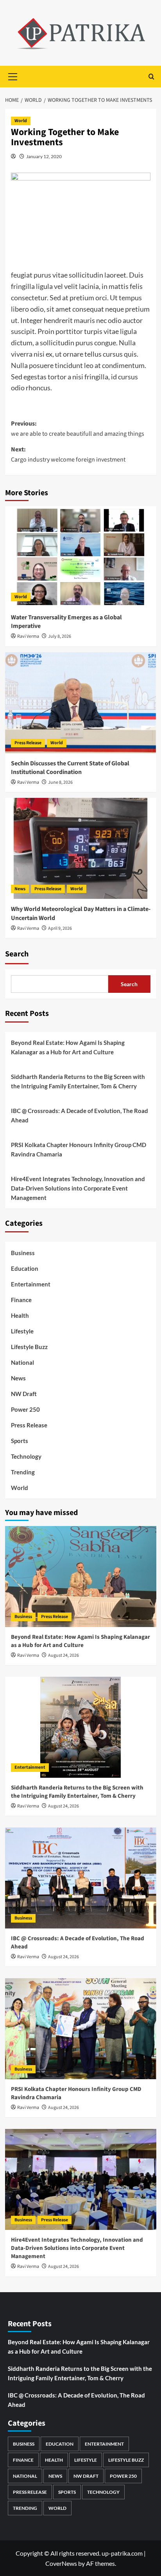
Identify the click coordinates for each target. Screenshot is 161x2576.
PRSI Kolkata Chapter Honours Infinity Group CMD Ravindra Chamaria (79, 1149)
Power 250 (25, 1409)
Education (25, 1268)
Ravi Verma (28, 636)
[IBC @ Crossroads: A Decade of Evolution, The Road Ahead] (81, 1878)
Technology (26, 1456)
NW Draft (24, 1394)
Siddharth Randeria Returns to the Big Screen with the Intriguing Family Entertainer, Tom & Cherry (78, 1081)
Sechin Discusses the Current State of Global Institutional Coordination (70, 768)
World (21, 121)
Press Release (28, 743)
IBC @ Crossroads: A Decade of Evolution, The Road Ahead (80, 1115)
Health (20, 1315)
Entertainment (31, 1284)
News (20, 889)
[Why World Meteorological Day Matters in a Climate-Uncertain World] (81, 848)
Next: (68, 455)
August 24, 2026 (64, 1655)
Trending (23, 1472)
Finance (21, 1300)
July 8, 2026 (60, 636)
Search (17, 954)
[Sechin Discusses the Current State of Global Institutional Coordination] (81, 703)
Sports (20, 1441)
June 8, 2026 (60, 782)
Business (23, 1253)
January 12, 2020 (44, 156)
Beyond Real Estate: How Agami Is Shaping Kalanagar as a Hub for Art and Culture (68, 1047)
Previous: (78, 429)
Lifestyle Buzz (29, 1347)
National (22, 1362)
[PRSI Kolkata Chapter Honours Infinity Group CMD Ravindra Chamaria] (81, 2029)
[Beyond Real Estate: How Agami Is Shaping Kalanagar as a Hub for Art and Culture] (81, 1577)
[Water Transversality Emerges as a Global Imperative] (81, 557)
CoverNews (61, 2563)
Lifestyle (22, 1331)
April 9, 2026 (60, 928)
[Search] (151, 77)
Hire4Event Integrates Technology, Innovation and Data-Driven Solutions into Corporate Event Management (78, 1188)
